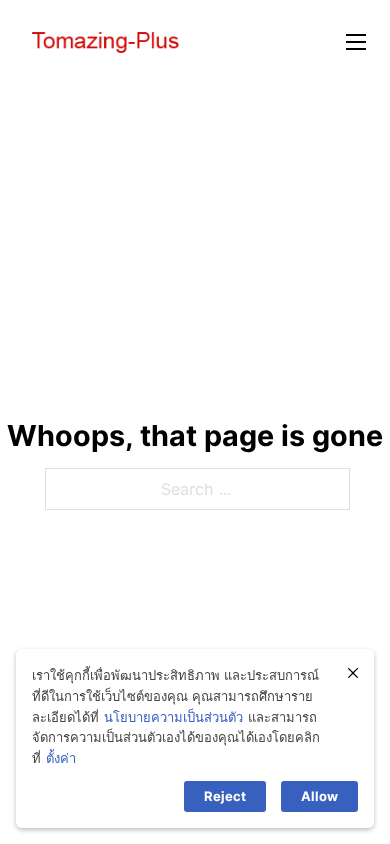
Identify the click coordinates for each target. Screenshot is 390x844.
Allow (319, 796)
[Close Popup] (353, 673)
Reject (225, 796)
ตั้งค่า (61, 758)
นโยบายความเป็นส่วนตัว (173, 717)
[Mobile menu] (356, 42)
